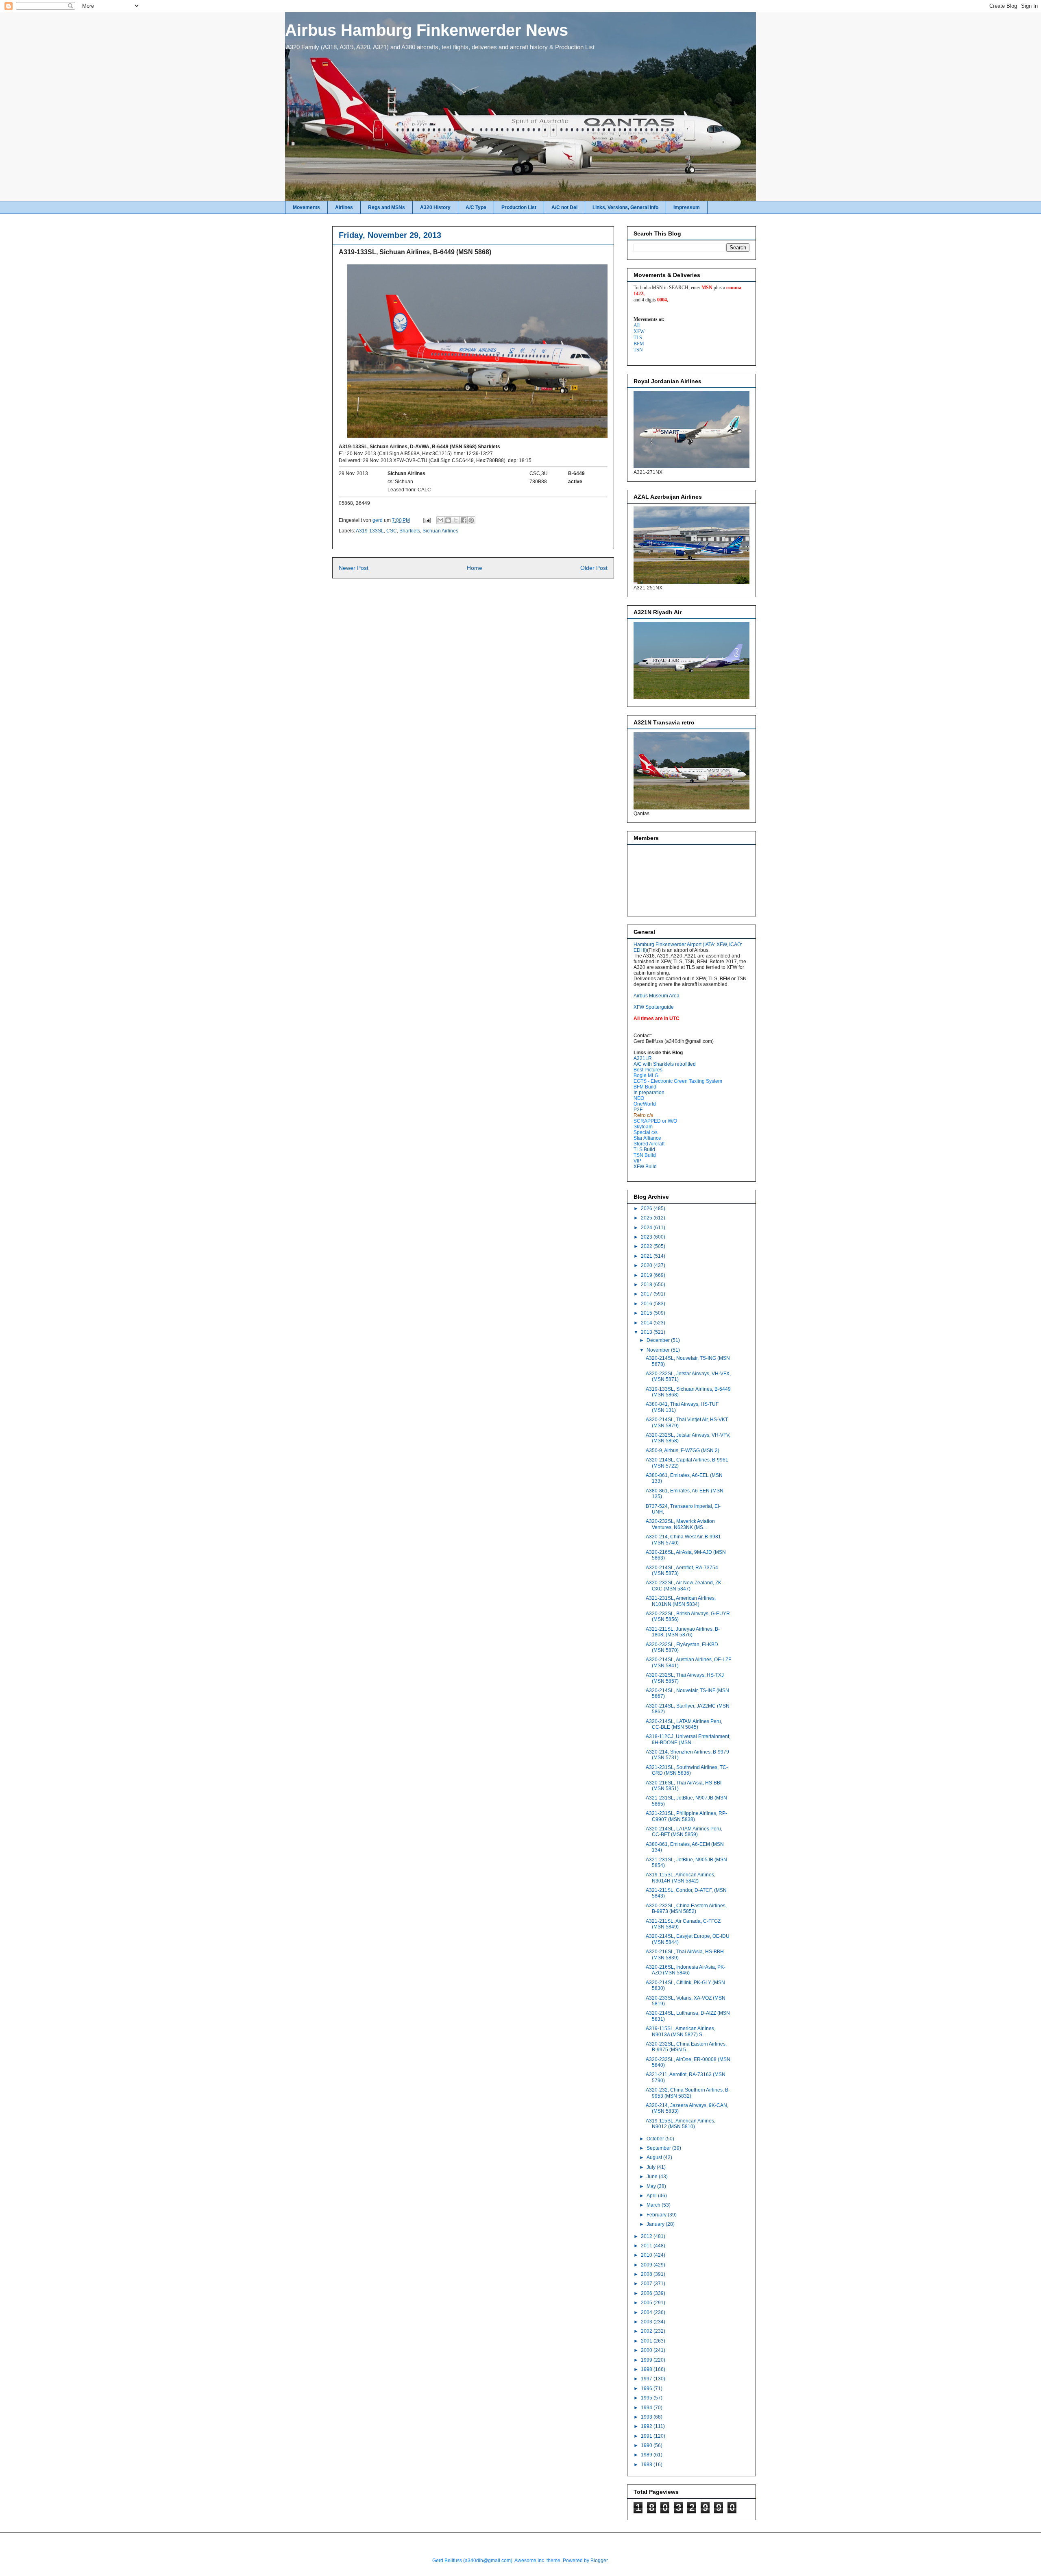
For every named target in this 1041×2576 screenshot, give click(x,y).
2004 (647, 2312)
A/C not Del (564, 207)
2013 (647, 1332)
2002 (647, 2331)
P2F (638, 1110)
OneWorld (645, 1104)
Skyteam (643, 1127)
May (652, 2186)
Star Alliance (647, 1138)
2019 (647, 1275)
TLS (638, 338)
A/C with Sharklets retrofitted (665, 1064)
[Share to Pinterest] (471, 520)
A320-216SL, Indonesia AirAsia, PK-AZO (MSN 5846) (686, 1970)
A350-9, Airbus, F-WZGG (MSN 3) (683, 1450)
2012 (647, 2236)
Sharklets (410, 531)
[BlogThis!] (448, 520)
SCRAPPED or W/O (655, 1121)
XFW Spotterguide (654, 1007)
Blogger (599, 2561)
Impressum (687, 207)
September (659, 2148)
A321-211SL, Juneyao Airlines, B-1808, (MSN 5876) (683, 1632)
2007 (647, 2284)
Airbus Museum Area (657, 996)
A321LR (643, 1058)
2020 (647, 1265)
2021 (647, 1256)
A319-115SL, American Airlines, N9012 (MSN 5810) (681, 2124)
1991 (647, 2436)
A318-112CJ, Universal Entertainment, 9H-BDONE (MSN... (688, 1739)
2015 (647, 1313)
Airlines (344, 207)
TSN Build (645, 1155)
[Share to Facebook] (464, 520)
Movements (306, 207)
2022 (647, 1246)
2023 (647, 1237)
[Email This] (440, 520)
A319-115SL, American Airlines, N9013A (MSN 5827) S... (681, 2031)
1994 (647, 2408)
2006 (647, 2293)
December (659, 1340)
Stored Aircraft (649, 1144)
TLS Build (644, 1149)
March (654, 2205)
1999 (647, 2360)
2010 (647, 2255)
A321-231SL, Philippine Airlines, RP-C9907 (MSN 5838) (686, 1816)
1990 (647, 2445)
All (637, 325)
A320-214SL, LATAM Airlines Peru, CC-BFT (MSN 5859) (684, 1832)
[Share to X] (456, 520)
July (652, 2167)
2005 (647, 2303)
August (655, 2157)
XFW (639, 332)
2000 (647, 2350)
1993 (647, 2417)
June (653, 2177)
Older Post (594, 568)
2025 (647, 1218)
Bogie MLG (646, 1075)
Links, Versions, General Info (625, 207)
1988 (647, 2465)
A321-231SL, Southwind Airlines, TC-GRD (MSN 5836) (687, 1770)
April (652, 2196)
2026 (647, 1208)
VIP (637, 1161)
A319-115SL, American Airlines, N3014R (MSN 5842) (681, 1878)
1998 (647, 2369)
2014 (647, 1323)
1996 (647, 2388)
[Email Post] (426, 520)
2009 (647, 2265)
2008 (647, 2274)
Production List (519, 207)
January (656, 2224)
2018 (647, 1285)
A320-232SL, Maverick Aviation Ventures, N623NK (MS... (680, 1524)
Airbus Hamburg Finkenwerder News (427, 30)
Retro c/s (643, 1115)
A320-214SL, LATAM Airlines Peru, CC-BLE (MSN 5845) (684, 1724)
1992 (647, 2426)
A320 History (435, 207)
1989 (647, 2455)
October (656, 2139)
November (659, 1350)
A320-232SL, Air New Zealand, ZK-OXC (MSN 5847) (684, 1586)
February (657, 2215)
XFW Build (645, 1167)
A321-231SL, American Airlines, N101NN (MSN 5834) (681, 1601)
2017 (647, 1294)
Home (475, 568)
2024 (647, 1228)
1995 (647, 2398)
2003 (647, 2322)
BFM (639, 344)
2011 (647, 2246)
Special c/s (646, 1132)
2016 (647, 1304)
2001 (647, 2341)
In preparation (649, 1093)
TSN (638, 350)
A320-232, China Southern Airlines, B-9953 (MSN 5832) (688, 2093)
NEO (639, 1098)
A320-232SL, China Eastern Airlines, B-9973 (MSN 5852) (686, 1909)
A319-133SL (370, 531)
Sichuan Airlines (440, 531)
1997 (647, 2379)
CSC (392, 531)
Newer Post (354, 568)
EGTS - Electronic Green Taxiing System (678, 1081)
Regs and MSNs (387, 207)
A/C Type (476, 207)
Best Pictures (648, 1070)
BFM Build (645, 1087)
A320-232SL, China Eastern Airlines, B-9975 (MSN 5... (686, 2047)
